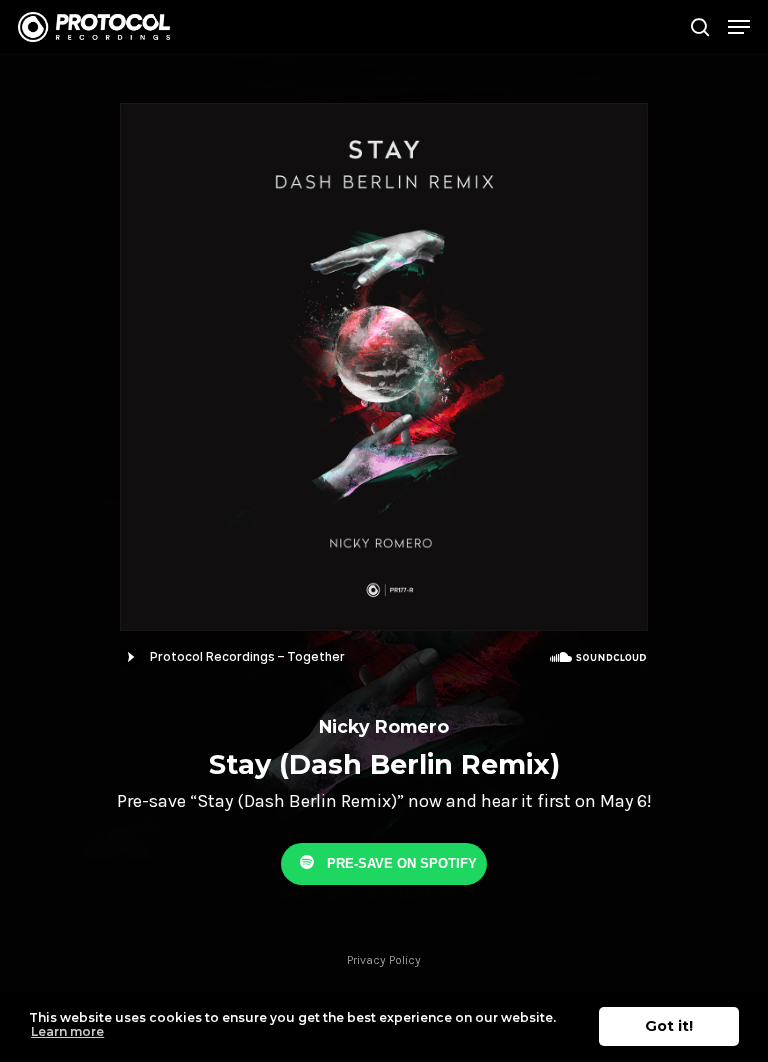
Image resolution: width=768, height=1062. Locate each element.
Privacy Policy (384, 960)
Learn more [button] (67, 1031)
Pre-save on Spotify (400, 863)
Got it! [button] (669, 1026)
